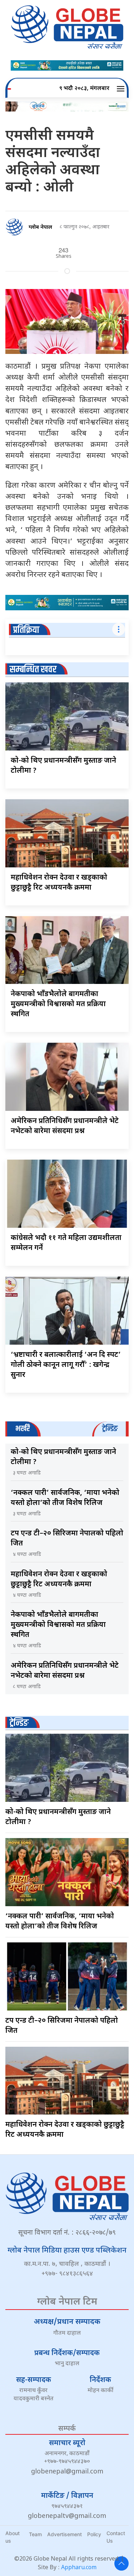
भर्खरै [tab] (23, 1429)
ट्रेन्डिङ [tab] (110, 1429)
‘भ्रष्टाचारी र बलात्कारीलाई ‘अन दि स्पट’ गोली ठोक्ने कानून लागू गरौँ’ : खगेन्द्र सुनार (66, 1365)
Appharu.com (79, 2568)
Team (35, 2534)
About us (13, 2537)
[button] (122, 89)
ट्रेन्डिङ (19, 1723)
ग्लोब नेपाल (40, 228)
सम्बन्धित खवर (33, 670)
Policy (94, 2534)
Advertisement (64, 2534)
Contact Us (116, 2537)
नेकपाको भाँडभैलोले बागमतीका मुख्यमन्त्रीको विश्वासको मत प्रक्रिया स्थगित (58, 1004)
